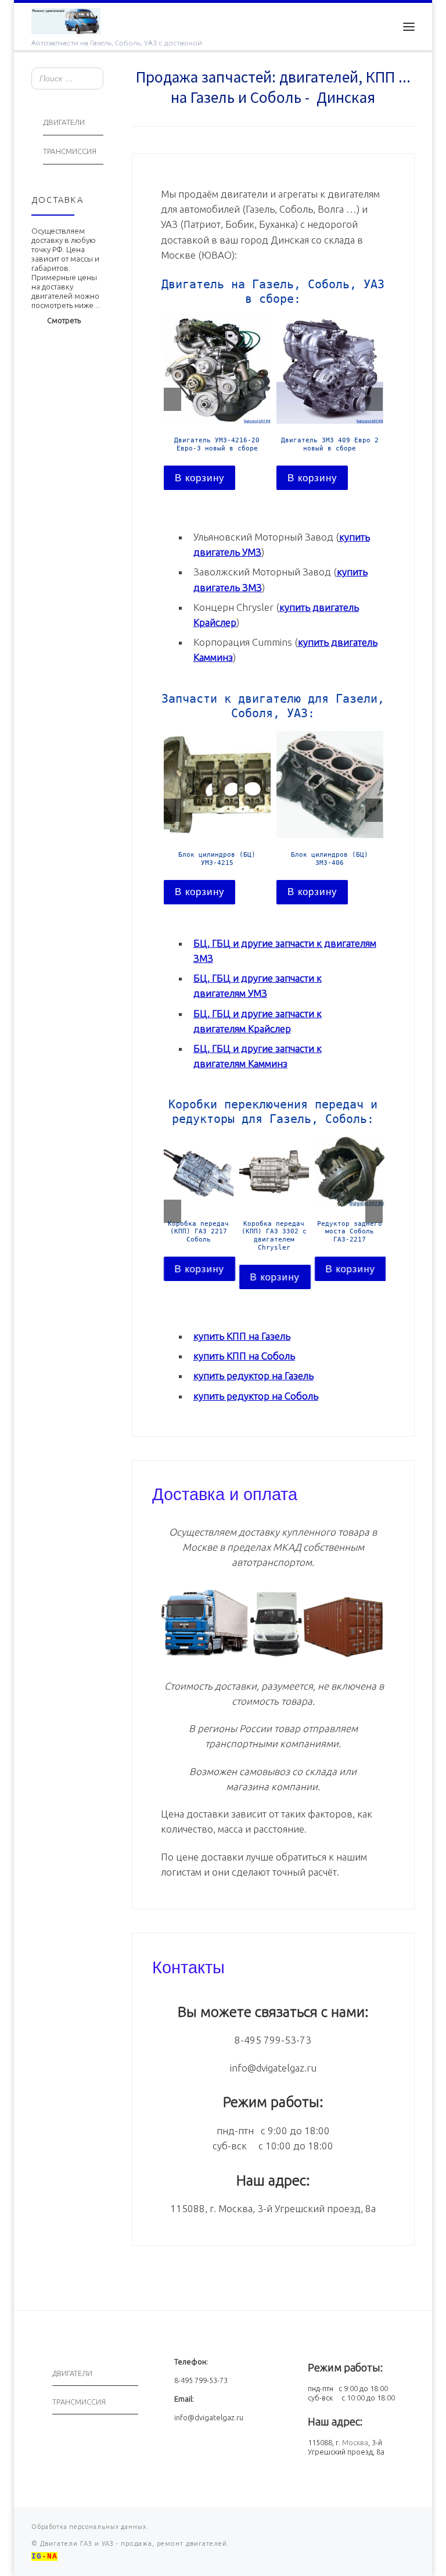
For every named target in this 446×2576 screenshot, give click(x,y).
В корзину (200, 478)
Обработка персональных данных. (90, 2527)
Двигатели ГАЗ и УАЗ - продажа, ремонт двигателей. (134, 2543)
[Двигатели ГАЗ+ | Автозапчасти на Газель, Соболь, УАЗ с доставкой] (66, 20)
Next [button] (374, 399)
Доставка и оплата (225, 1493)
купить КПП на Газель (242, 1336)
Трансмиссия (70, 151)
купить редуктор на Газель (253, 1375)
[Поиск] (91, 79)
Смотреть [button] (64, 320)
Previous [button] (172, 399)
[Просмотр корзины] (380, 26)
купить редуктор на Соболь (256, 1396)
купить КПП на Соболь (244, 1356)
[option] (217, 403)
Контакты (188, 1966)
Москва (355, 2442)
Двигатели (64, 122)
